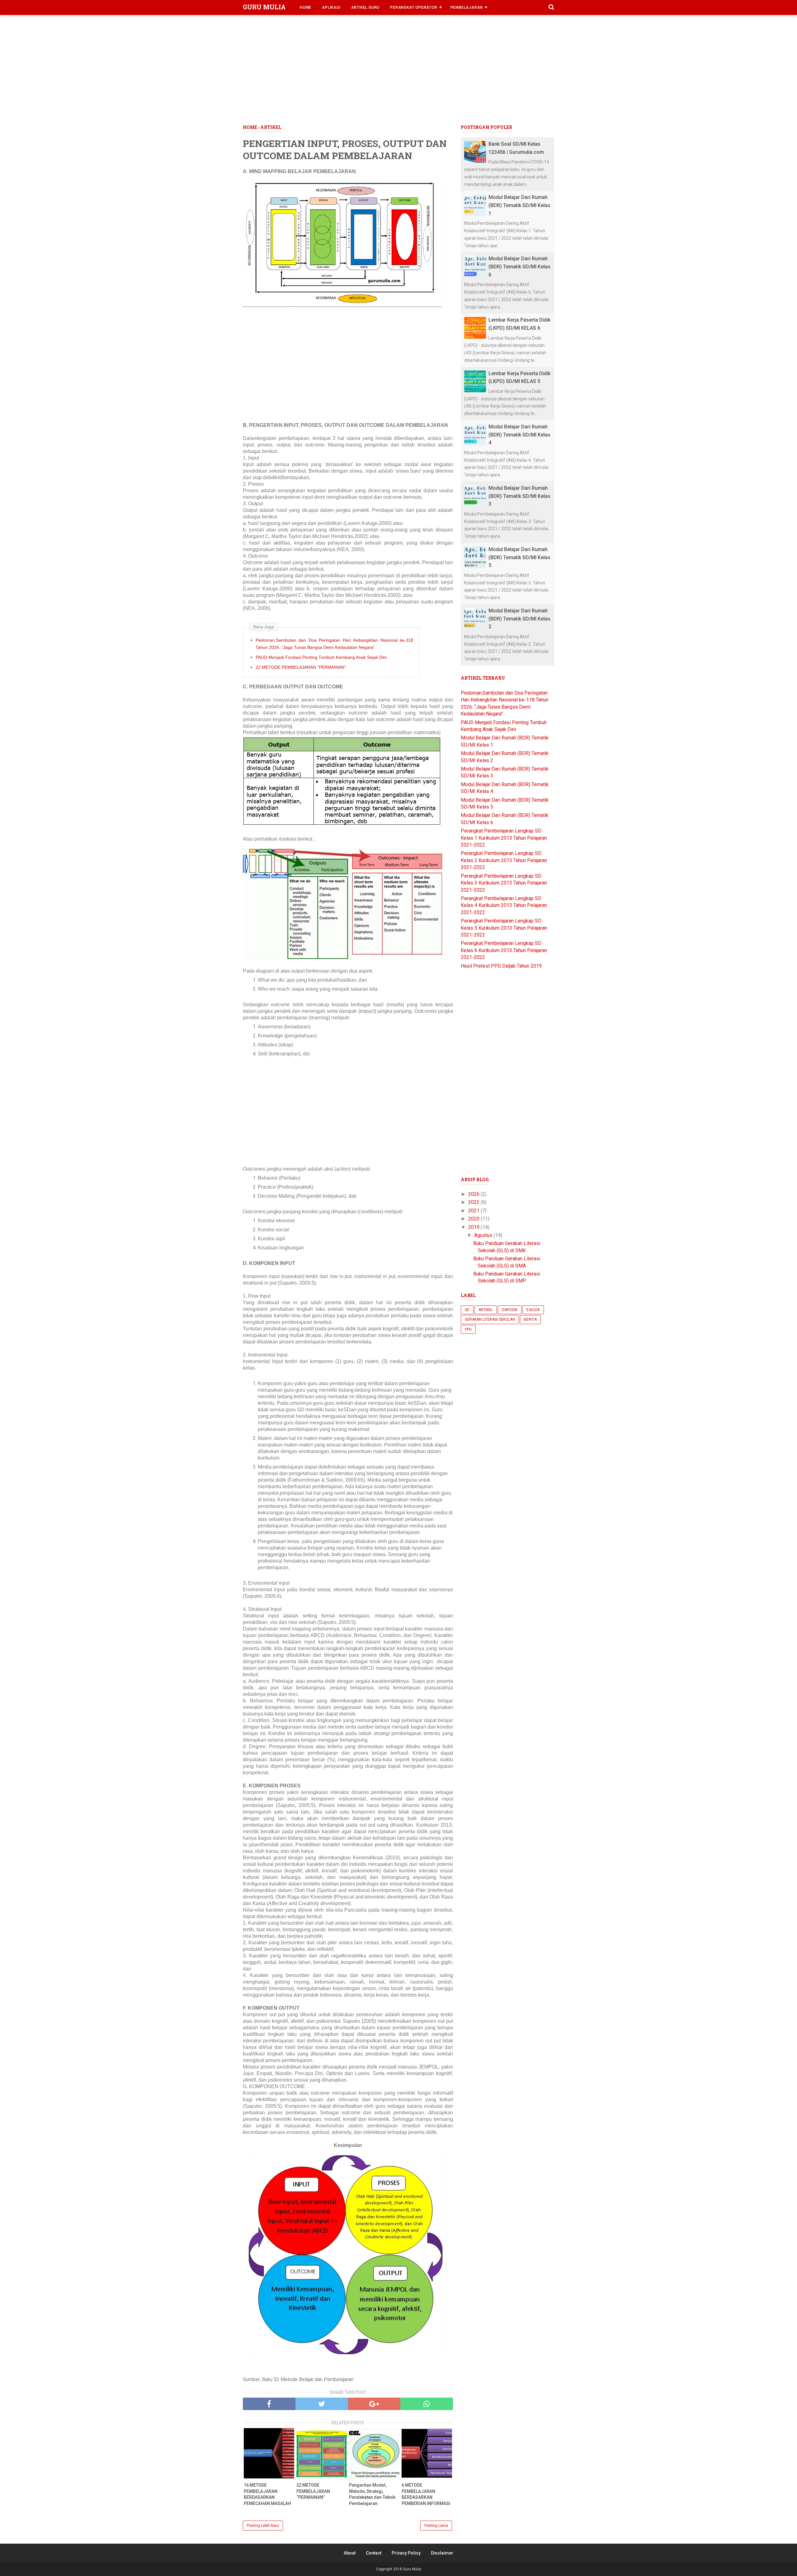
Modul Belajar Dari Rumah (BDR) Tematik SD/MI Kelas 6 (519, 267)
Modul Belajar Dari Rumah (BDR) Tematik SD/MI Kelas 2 (519, 619)
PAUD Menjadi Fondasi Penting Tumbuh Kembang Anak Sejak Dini (321, 657)
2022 (474, 1202)
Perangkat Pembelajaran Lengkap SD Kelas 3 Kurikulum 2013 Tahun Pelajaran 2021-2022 (504, 883)
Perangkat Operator (414, 7)
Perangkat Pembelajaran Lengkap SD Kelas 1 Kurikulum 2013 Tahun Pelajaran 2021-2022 (504, 838)
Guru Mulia (264, 7)
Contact (374, 2553)
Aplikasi (331, 7)
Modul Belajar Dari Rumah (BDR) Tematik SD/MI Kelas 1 (519, 205)
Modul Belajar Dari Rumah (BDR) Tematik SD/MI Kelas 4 (519, 435)
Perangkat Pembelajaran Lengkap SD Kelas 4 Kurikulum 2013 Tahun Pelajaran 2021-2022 (504, 905)
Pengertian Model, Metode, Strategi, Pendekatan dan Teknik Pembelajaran (372, 2494)
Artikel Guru (365, 7)
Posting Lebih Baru (263, 2526)
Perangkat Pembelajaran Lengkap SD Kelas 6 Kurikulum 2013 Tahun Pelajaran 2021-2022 (504, 950)
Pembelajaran (467, 7)
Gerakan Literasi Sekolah (490, 1319)
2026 (474, 1194)
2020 (474, 1219)
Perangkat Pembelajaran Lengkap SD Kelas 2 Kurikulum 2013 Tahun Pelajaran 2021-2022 (504, 860)
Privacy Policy (406, 2553)
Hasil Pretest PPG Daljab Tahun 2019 (501, 966)
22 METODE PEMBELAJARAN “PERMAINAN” (301, 667)
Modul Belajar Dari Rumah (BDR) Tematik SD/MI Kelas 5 (519, 557)
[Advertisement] (398, 71)
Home (306, 7)
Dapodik (510, 1310)
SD (467, 1310)
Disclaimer (442, 2553)
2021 (474, 1211)
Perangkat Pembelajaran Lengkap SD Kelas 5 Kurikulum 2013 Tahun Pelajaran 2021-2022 (504, 928)
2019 (474, 1227)
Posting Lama (436, 2526)
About (350, 2553)
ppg (468, 1329)
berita (530, 1319)
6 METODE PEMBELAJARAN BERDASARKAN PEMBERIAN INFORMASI (426, 2494)
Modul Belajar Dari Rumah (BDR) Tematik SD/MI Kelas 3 (519, 496)
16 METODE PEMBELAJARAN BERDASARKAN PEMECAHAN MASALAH (267, 2494)
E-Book (533, 1310)
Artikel (486, 1310)
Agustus (484, 1235)
